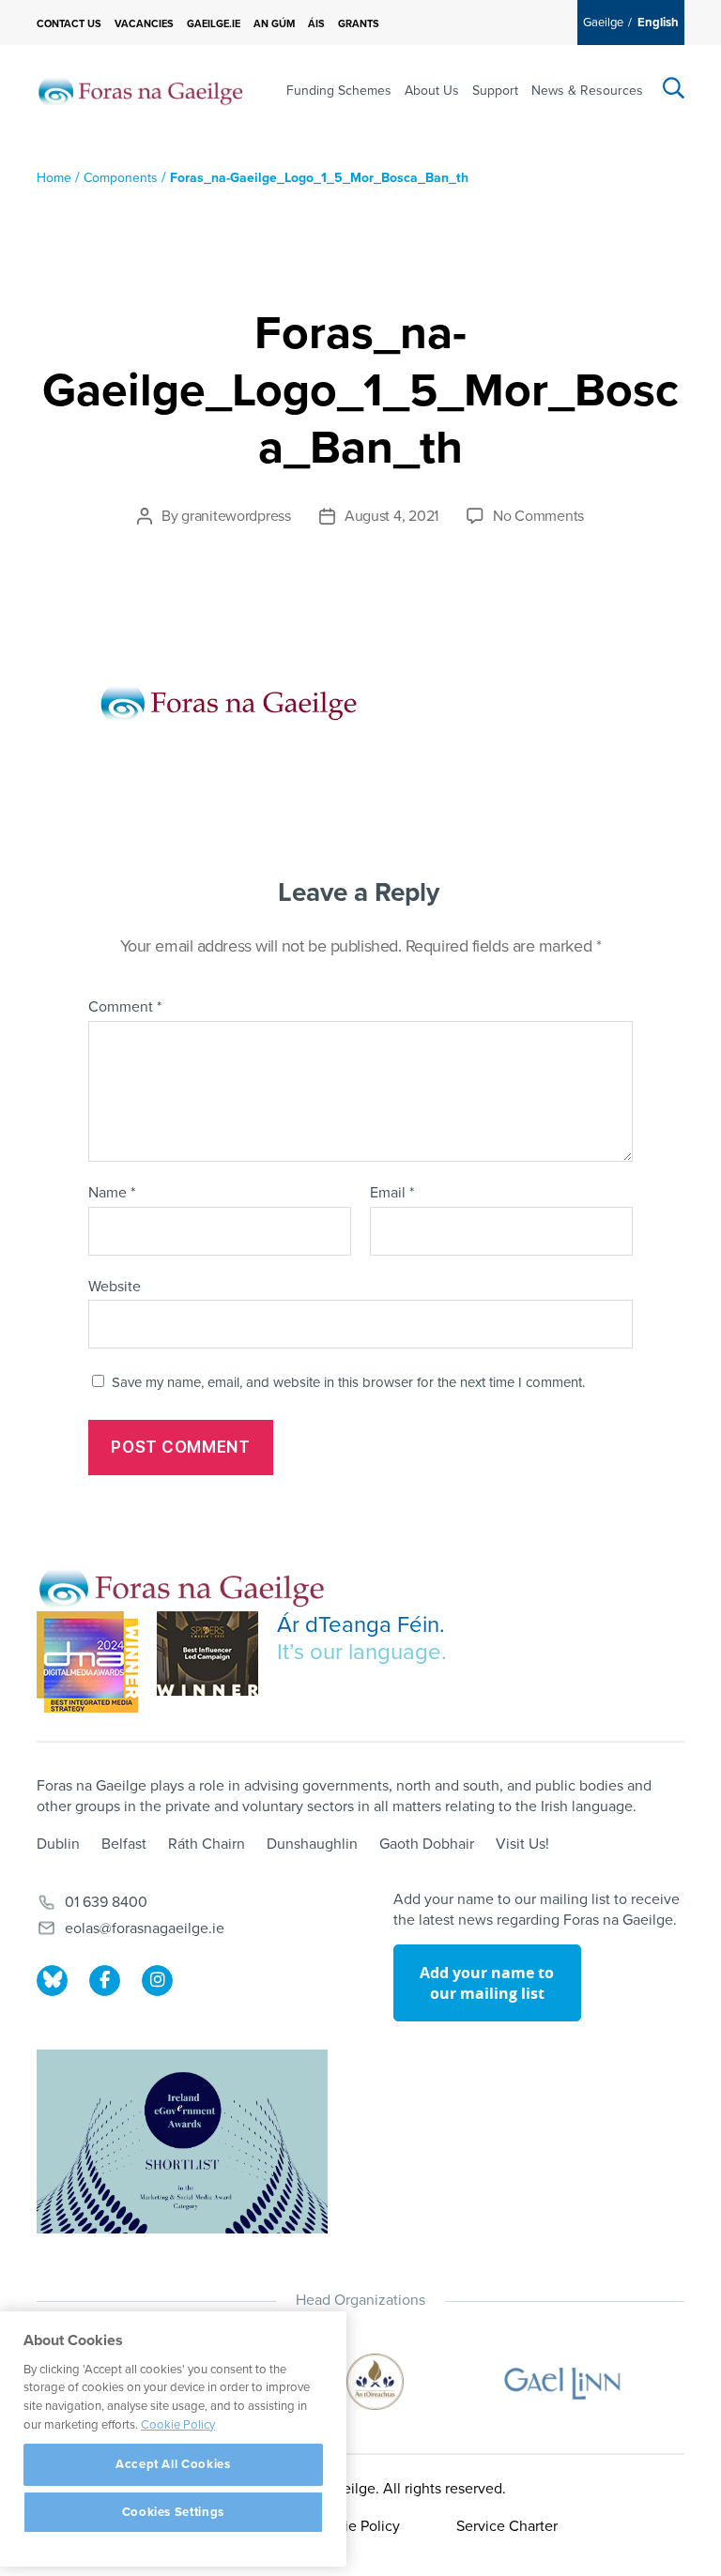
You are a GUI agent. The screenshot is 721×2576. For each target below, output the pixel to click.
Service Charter (507, 2526)
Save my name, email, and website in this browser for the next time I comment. (348, 1382)
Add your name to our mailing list (487, 1983)
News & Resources (587, 91)
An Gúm (274, 24)
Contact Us (69, 24)
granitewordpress (236, 516)
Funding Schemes (339, 91)
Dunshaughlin (312, 1844)
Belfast (124, 1844)
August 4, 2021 (391, 516)
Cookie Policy (355, 2526)
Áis (316, 24)
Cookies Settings (174, 2512)
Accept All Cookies (173, 2464)
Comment (125, 1008)
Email (392, 1194)
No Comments (538, 516)
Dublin (58, 1844)
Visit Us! (522, 1844)
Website (115, 1286)
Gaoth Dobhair (427, 1844)
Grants (359, 24)
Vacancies (144, 24)
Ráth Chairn (207, 1844)
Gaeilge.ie (214, 24)
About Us (432, 91)
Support (495, 91)
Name (112, 1194)
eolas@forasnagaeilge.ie (145, 1928)
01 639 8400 (106, 1902)
